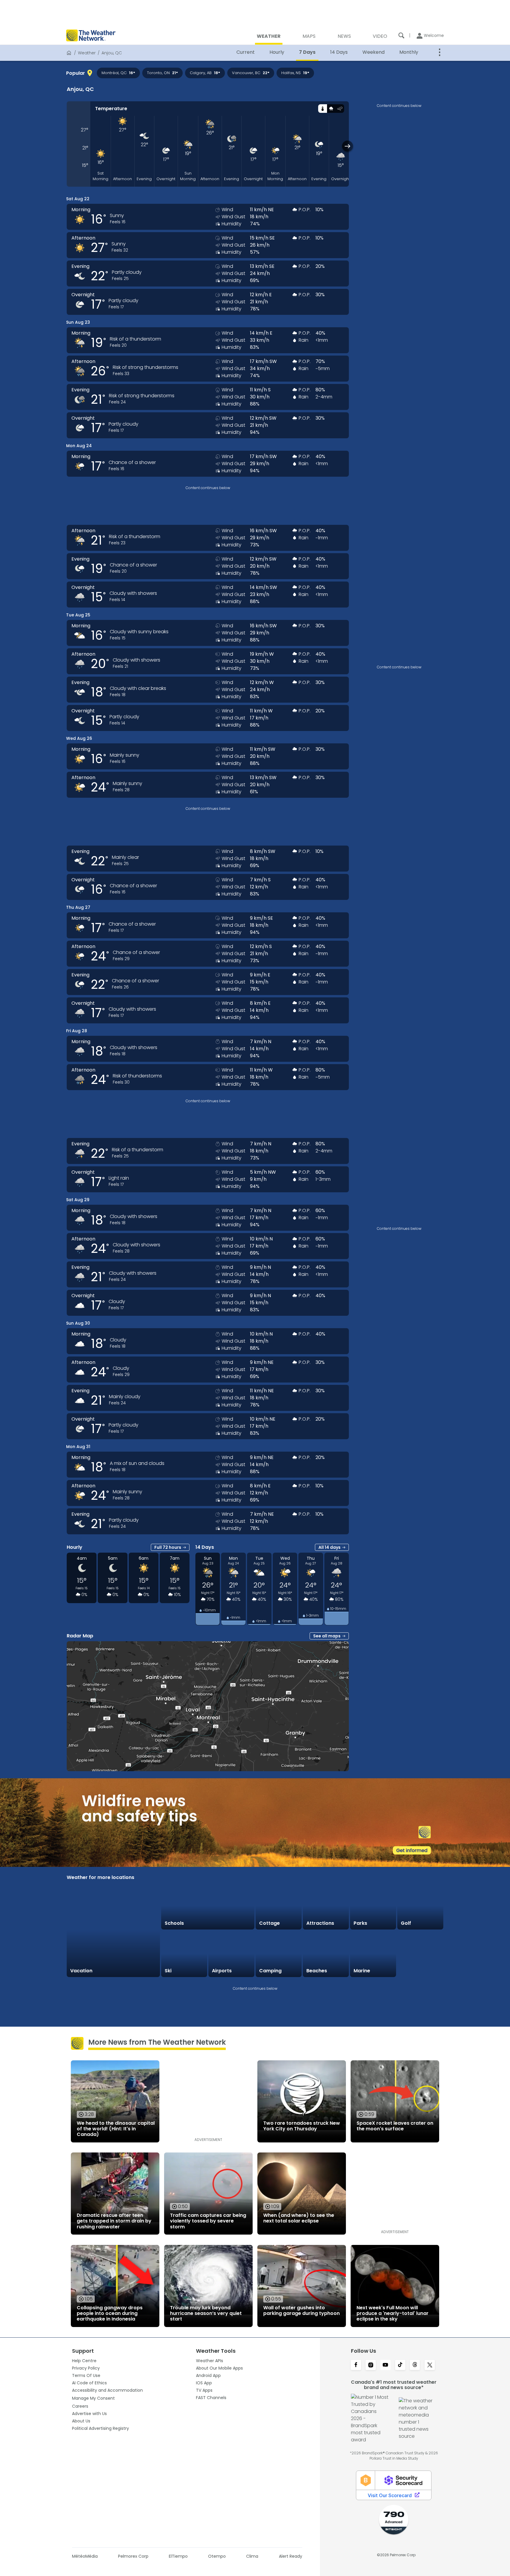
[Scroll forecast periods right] (348, 146)
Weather (87, 53)
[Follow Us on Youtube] (385, 2365)
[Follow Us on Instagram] (371, 2365)
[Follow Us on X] (430, 2365)
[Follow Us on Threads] (415, 2365)
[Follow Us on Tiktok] (400, 2365)
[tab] (322, 109)
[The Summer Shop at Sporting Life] (420, 1954)
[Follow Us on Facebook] (356, 2365)
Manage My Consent (93, 2398)
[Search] (401, 35)
